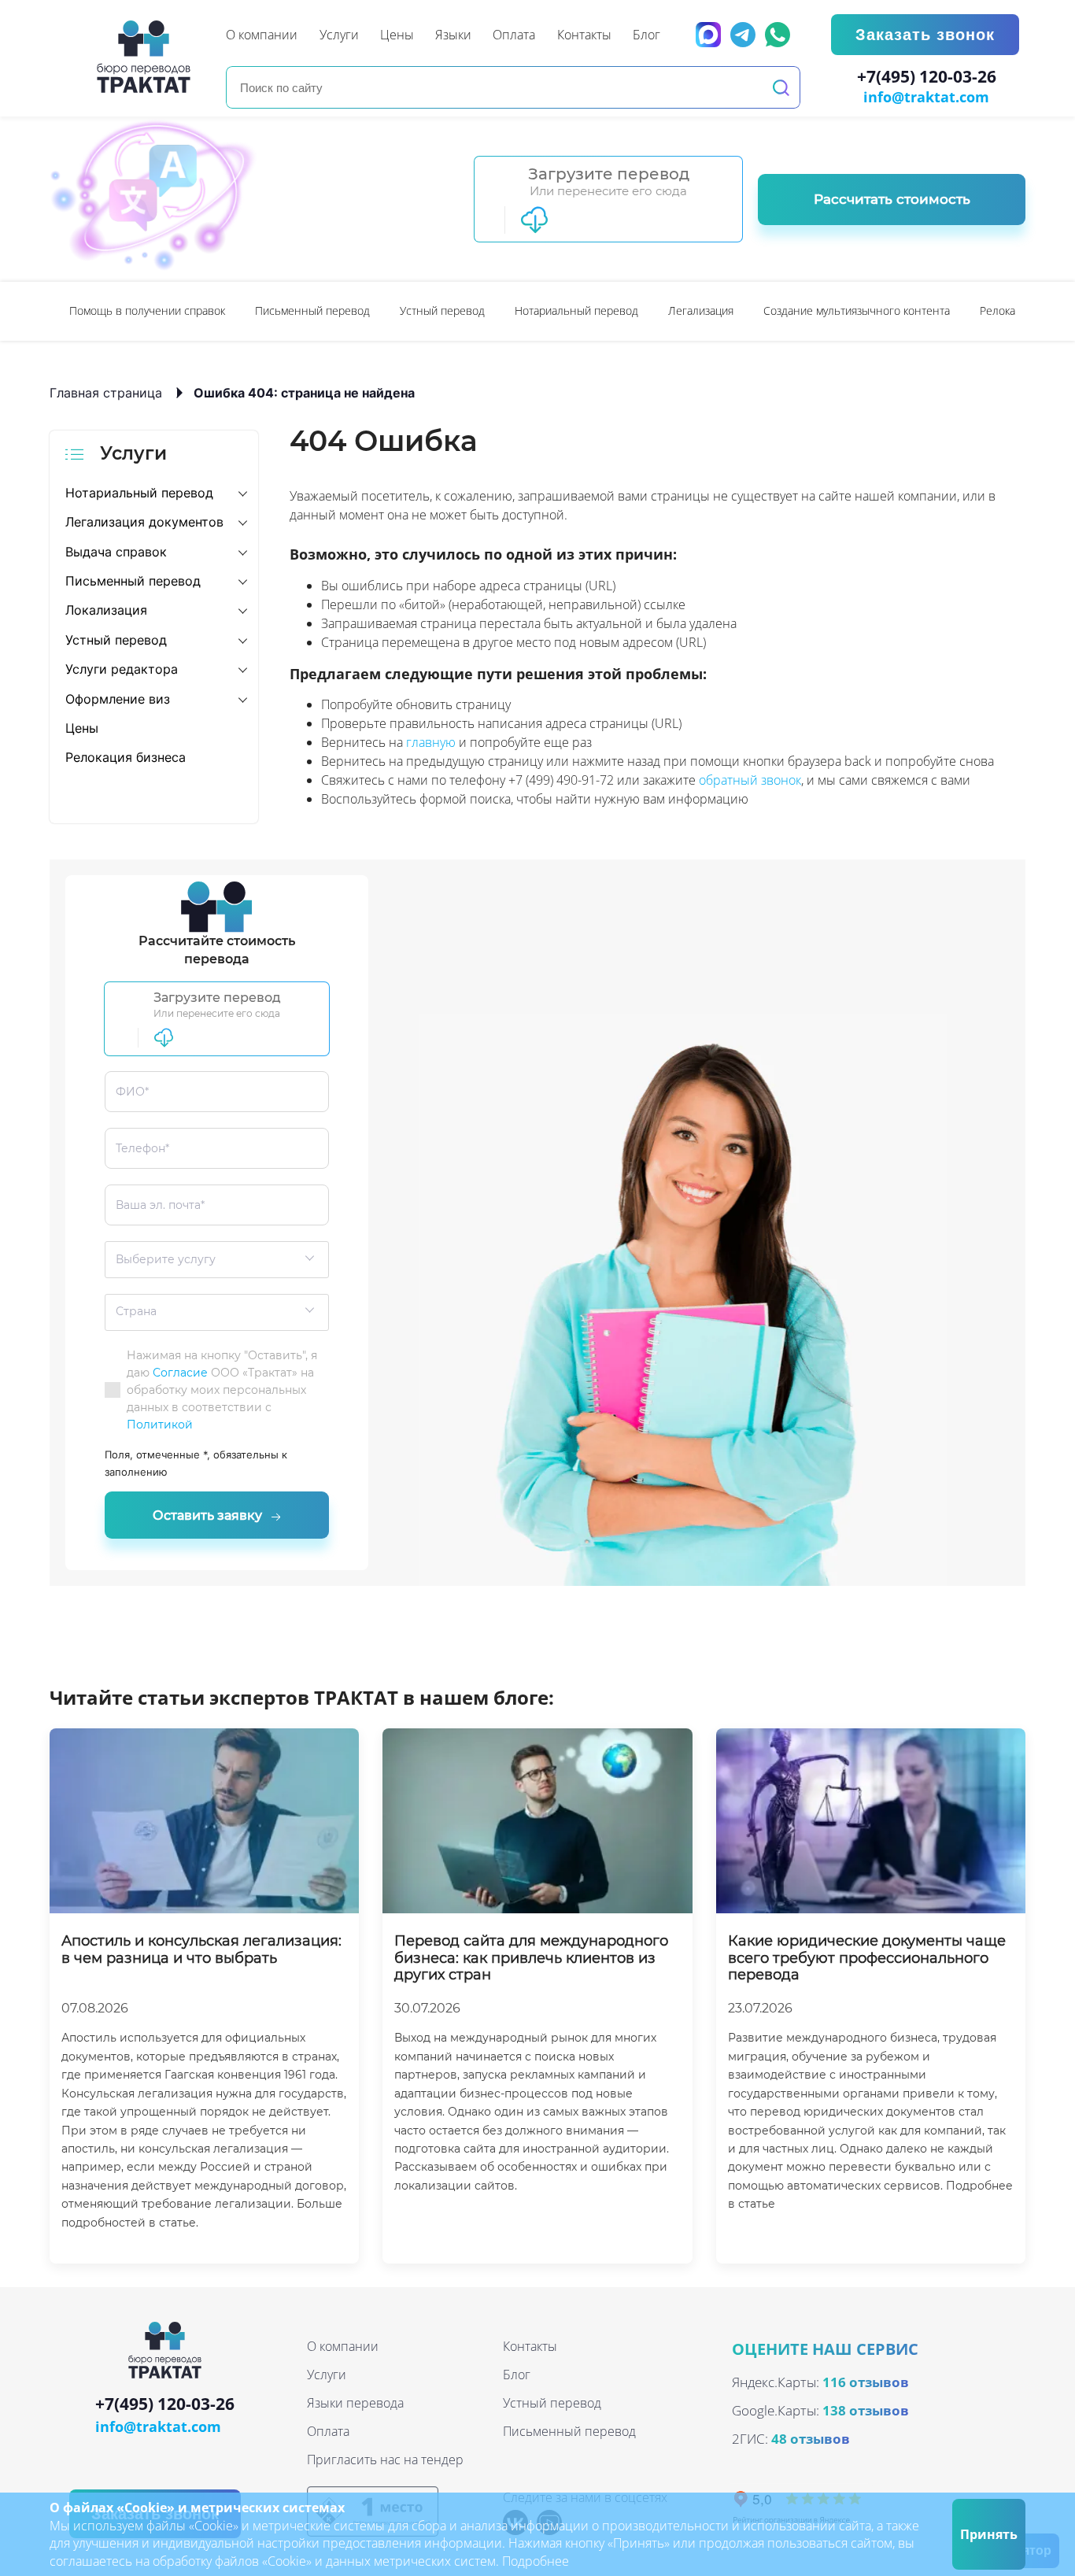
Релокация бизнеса (126, 757)
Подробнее (536, 2561)
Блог (517, 2375)
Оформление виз (118, 699)
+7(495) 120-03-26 (927, 77)
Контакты (530, 2346)
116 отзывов (866, 2382)
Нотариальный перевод (576, 310)
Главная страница (106, 393)
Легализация (701, 310)
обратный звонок (750, 780)
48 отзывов (811, 2439)
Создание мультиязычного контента (857, 310)
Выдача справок (116, 552)
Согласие (180, 1373)
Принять (989, 2534)
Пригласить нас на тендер (385, 2460)
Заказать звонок (925, 35)
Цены (82, 728)
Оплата (328, 2431)
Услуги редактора (122, 669)
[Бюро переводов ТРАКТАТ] (148, 57)
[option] (147, 311)
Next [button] (1018, 311)
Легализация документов (144, 522)
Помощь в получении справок (147, 310)
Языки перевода (355, 2403)
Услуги (327, 2375)
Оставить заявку (207, 1515)
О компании (343, 2346)
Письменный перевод (312, 310)
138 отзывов (866, 2410)
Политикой (160, 1425)
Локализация (106, 610)
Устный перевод (442, 310)
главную (431, 742)
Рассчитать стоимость (892, 199)
